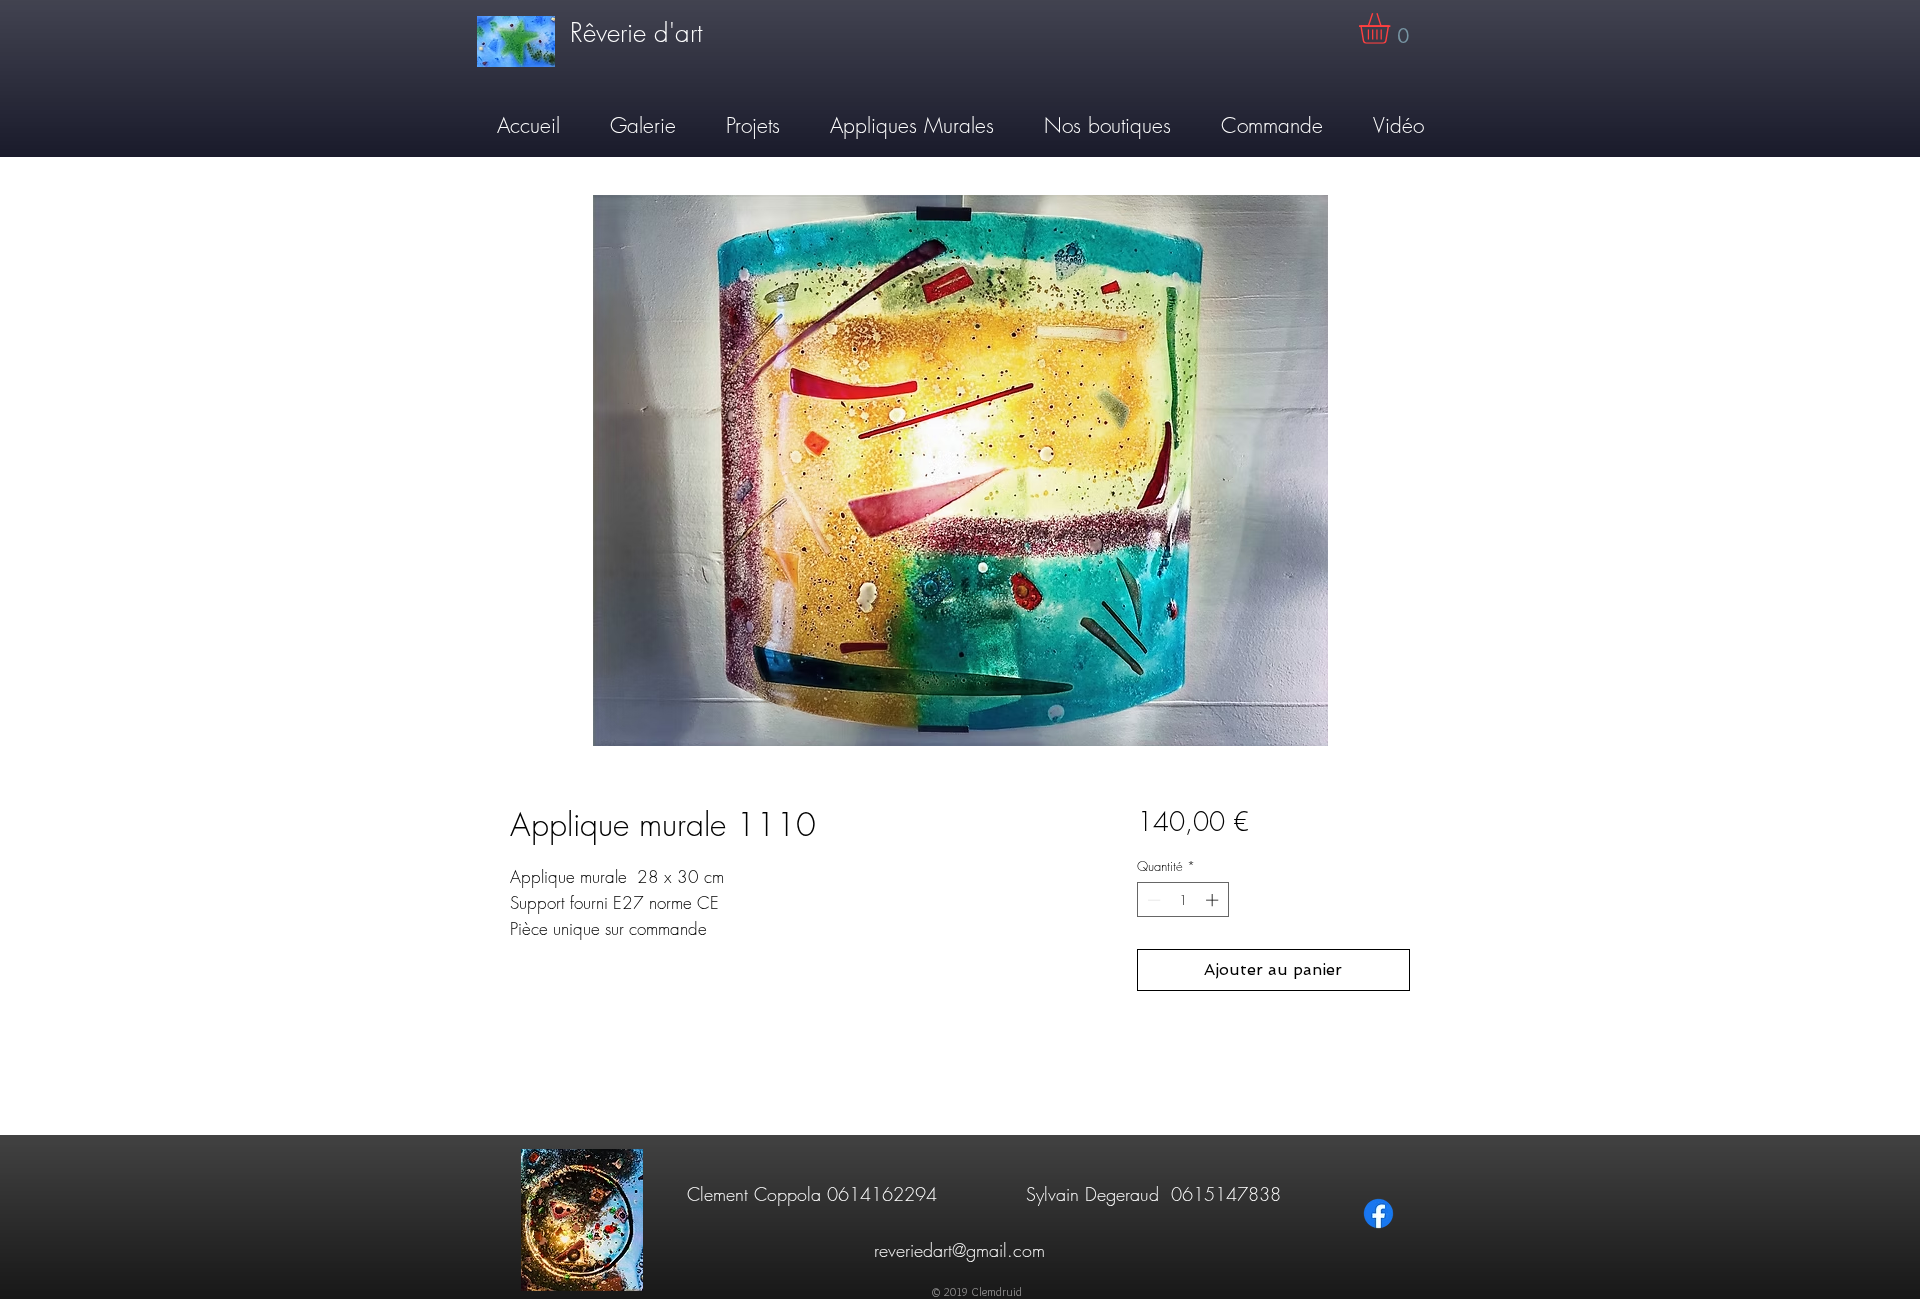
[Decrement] (1152, 900)
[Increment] (1214, 900)
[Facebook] (1378, 1213)
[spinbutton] (1182, 900)
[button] (1392, 28)
